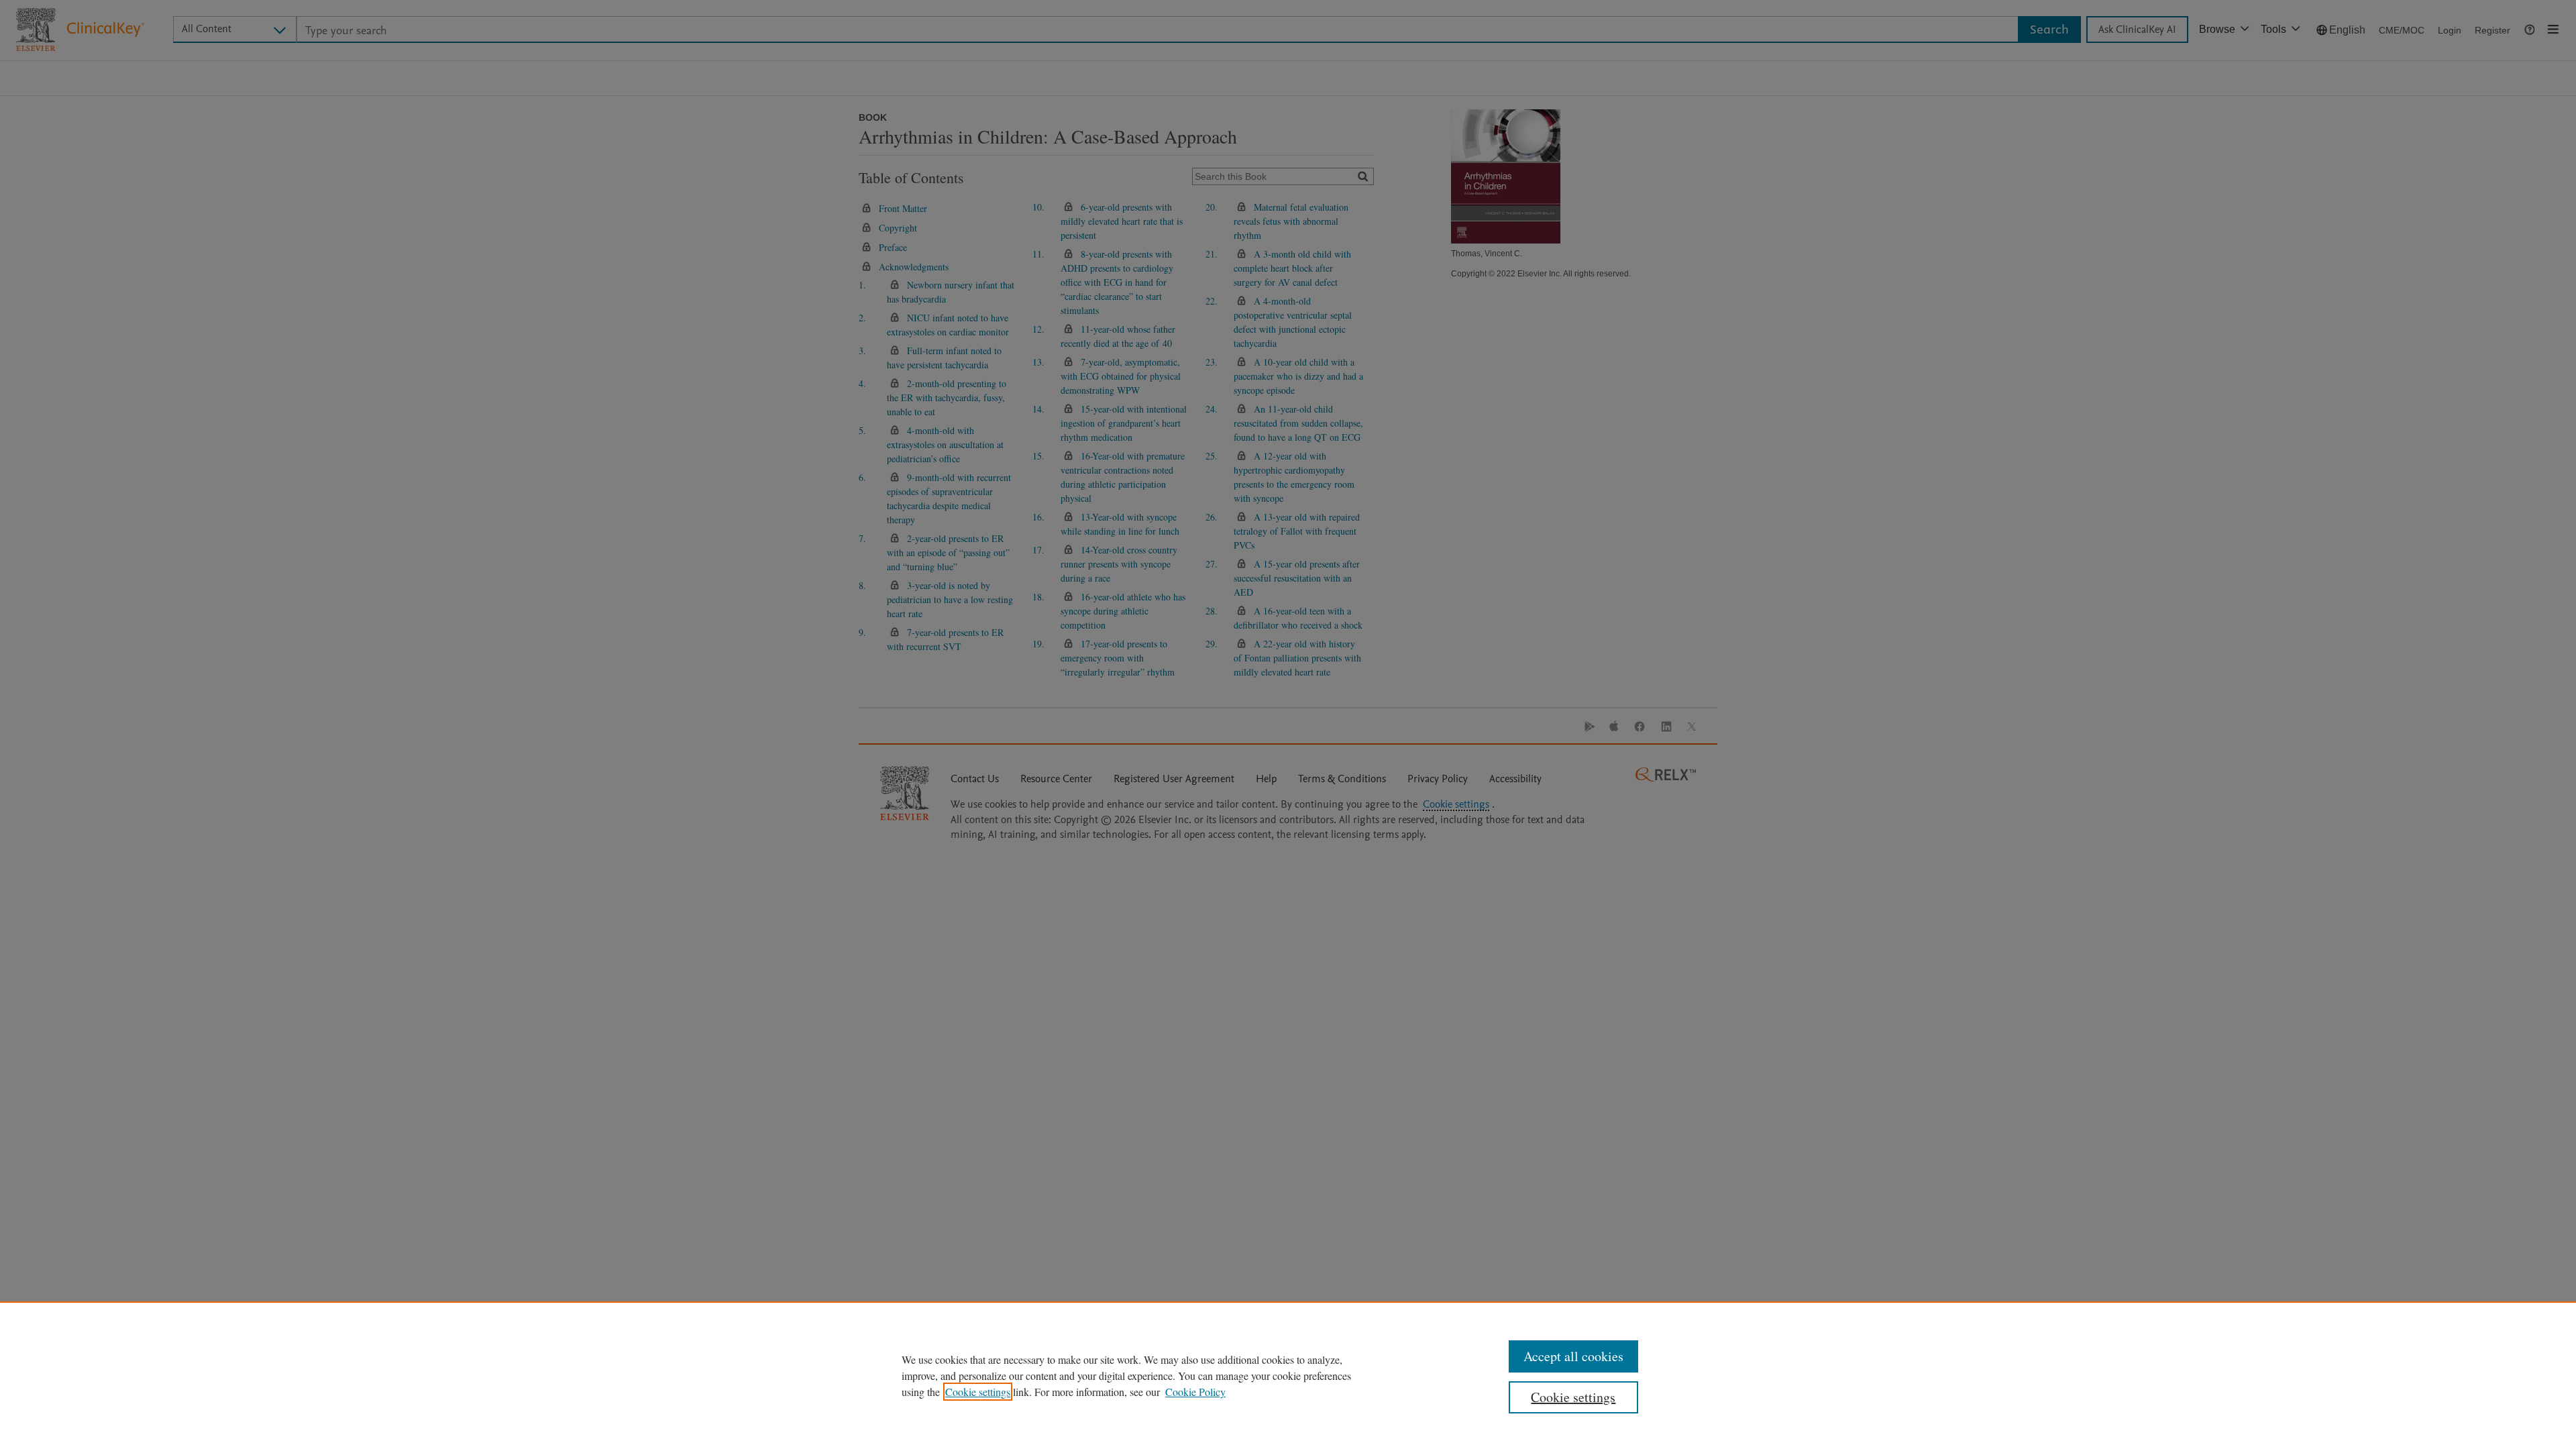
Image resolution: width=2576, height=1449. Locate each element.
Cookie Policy (1195, 1392)
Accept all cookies (1573, 1356)
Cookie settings (978, 1392)
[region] (1288, 1375)
